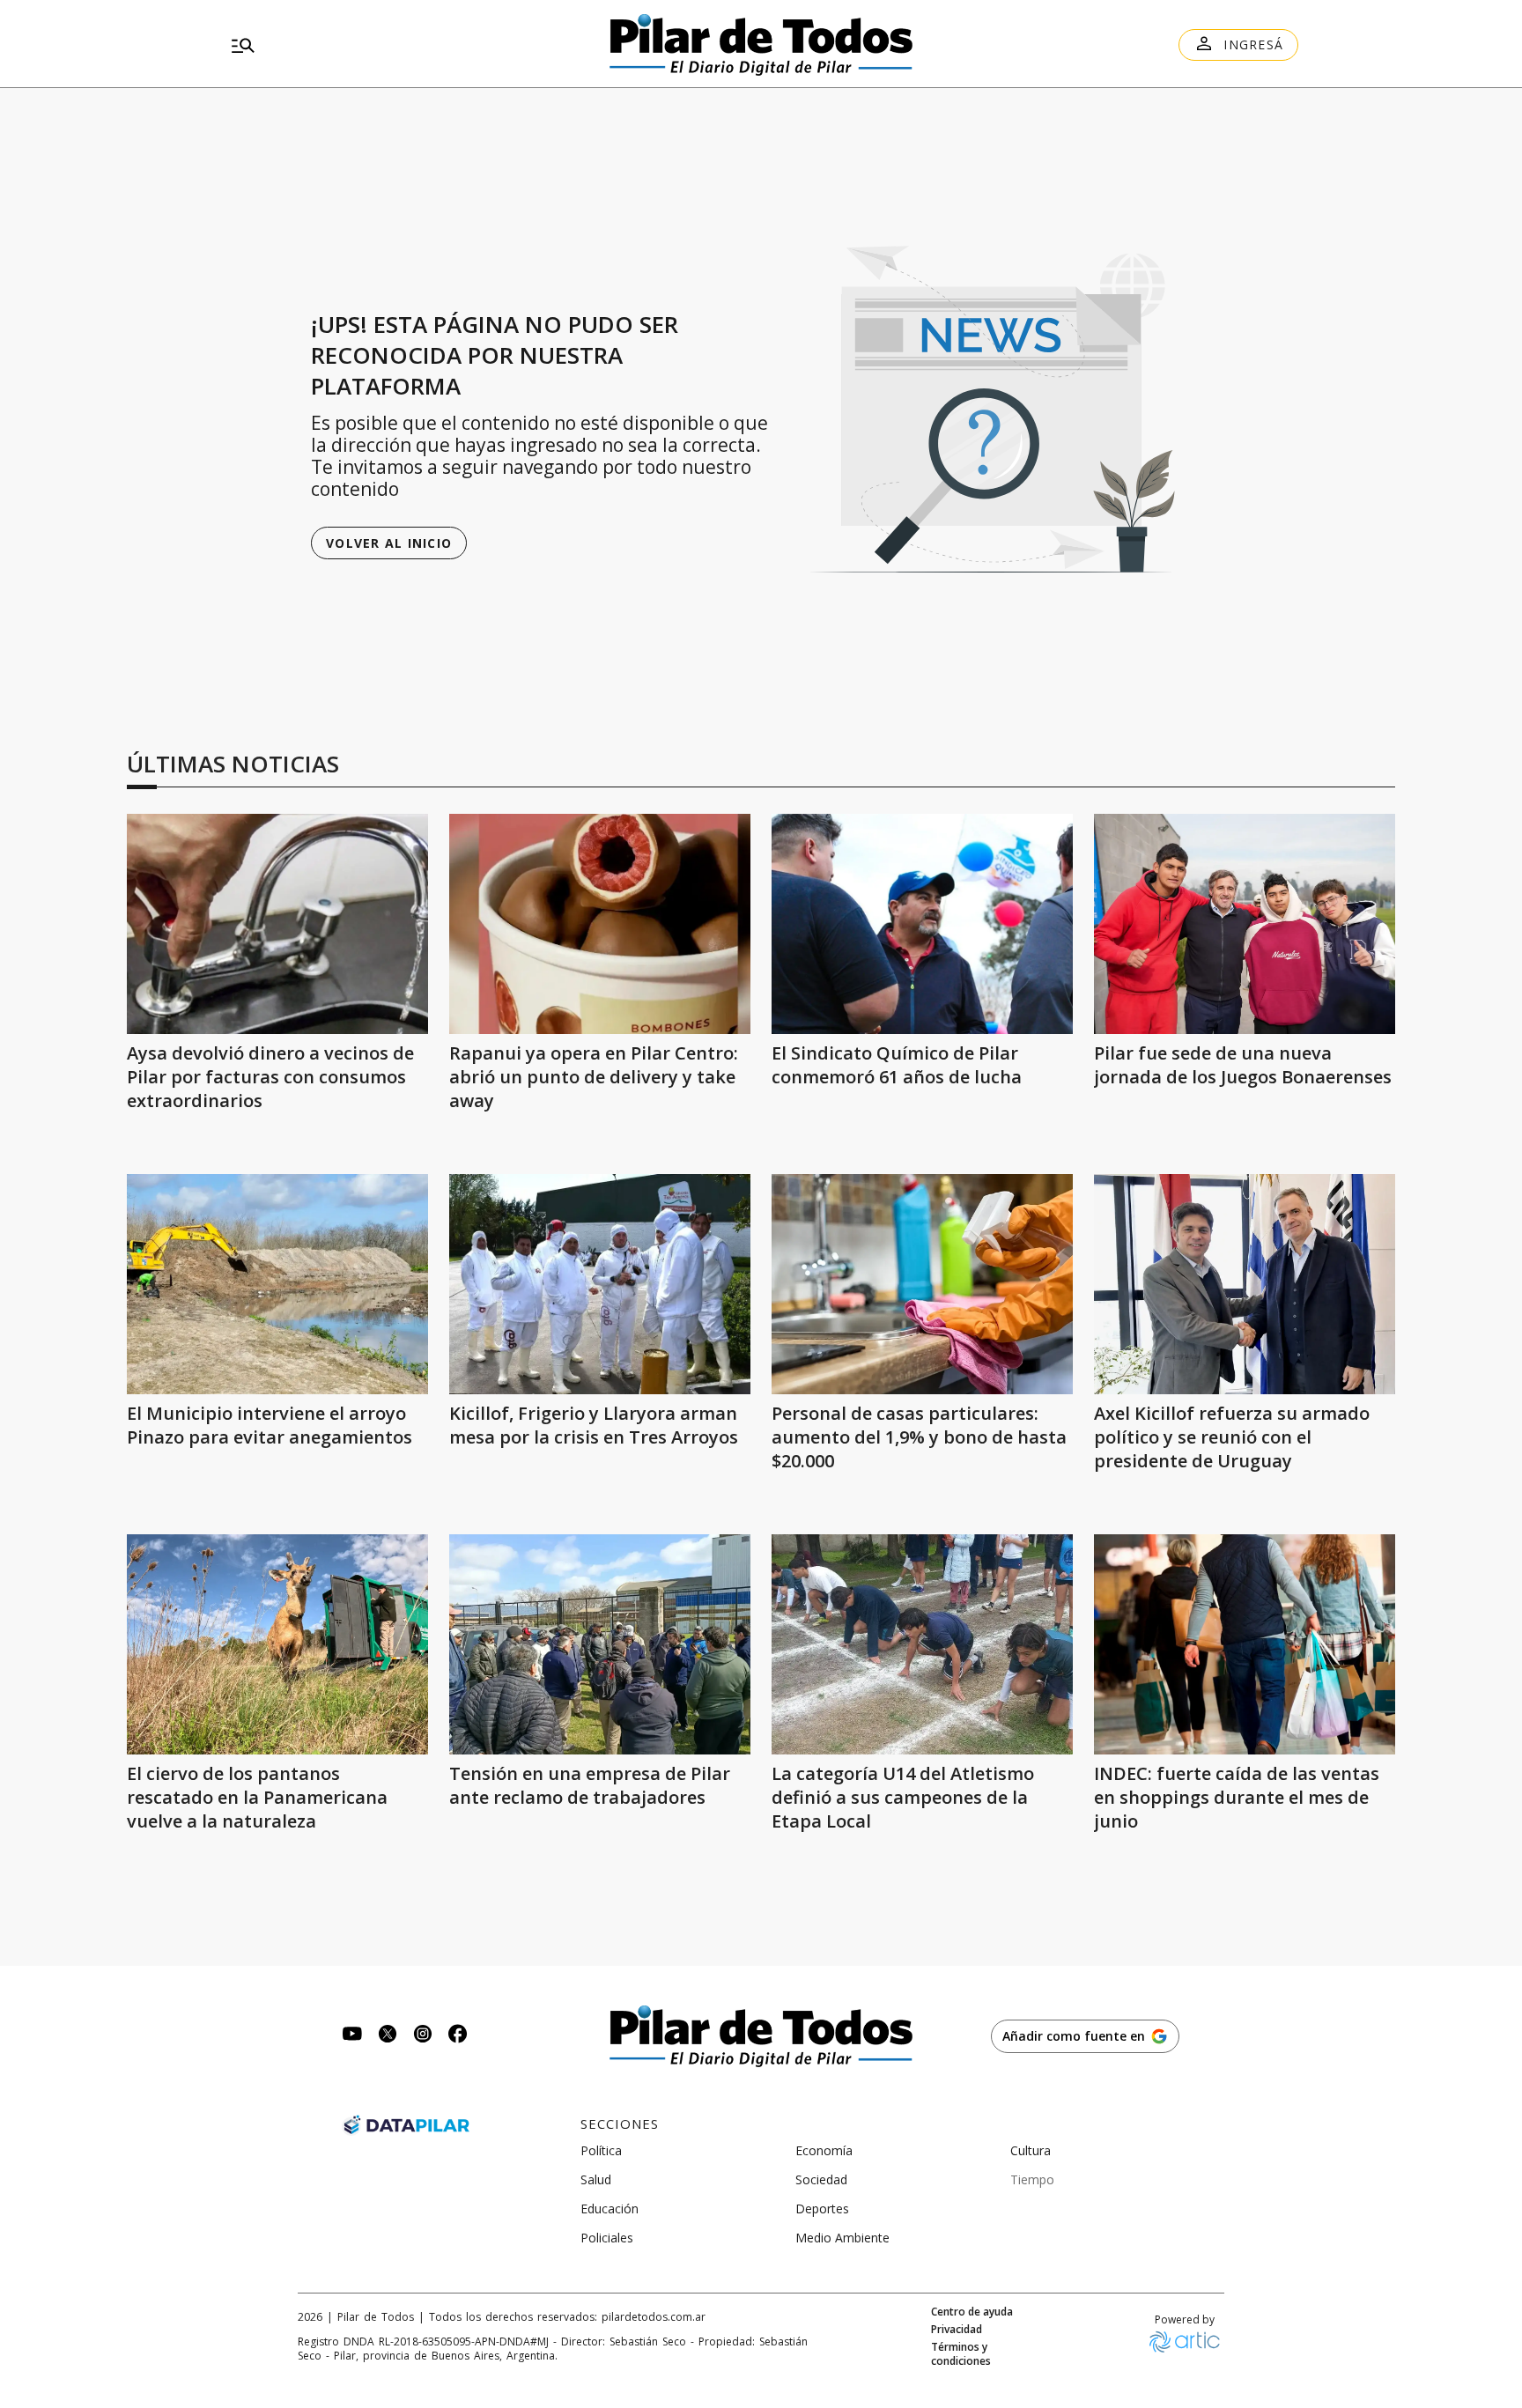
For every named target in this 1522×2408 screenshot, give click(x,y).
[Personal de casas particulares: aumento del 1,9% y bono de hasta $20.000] (922, 1284)
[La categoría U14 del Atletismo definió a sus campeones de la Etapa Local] (922, 1644)
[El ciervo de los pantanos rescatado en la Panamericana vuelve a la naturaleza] (277, 1644)
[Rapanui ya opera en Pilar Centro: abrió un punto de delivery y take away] (600, 924)
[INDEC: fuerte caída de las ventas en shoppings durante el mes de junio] (1245, 1644)
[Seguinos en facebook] (458, 2036)
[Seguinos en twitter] (388, 2036)
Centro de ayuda (972, 2312)
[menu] (395, 45)
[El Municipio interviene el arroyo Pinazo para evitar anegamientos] (277, 1284)
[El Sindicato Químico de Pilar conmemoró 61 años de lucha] (922, 924)
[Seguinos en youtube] (352, 2036)
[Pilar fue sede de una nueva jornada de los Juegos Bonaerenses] (1245, 924)
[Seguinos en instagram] (423, 2036)
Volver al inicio (389, 543)
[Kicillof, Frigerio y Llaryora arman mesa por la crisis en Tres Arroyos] (600, 1284)
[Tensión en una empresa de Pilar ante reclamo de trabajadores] (600, 1644)
